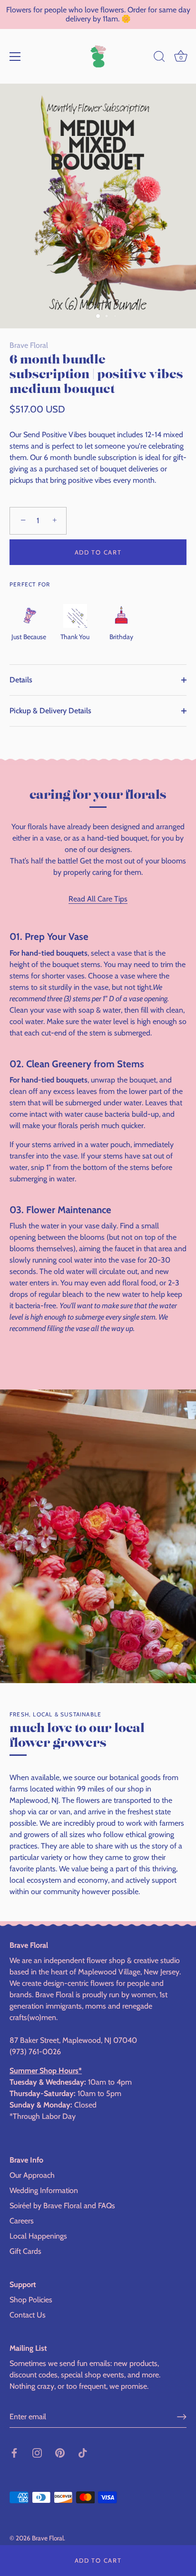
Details (21, 680)
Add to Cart (98, 2560)
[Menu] (15, 57)
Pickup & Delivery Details (50, 711)
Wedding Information (44, 2190)
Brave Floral (29, 345)
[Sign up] (182, 2417)
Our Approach (32, 2175)
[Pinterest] (60, 2452)
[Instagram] (37, 2452)
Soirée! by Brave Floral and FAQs (62, 2206)
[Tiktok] (83, 2452)
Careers (22, 2221)
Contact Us (28, 2315)
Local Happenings (38, 2236)
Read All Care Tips (98, 899)
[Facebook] (14, 2452)
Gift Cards (25, 2251)
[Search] (159, 58)
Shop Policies (31, 2300)
